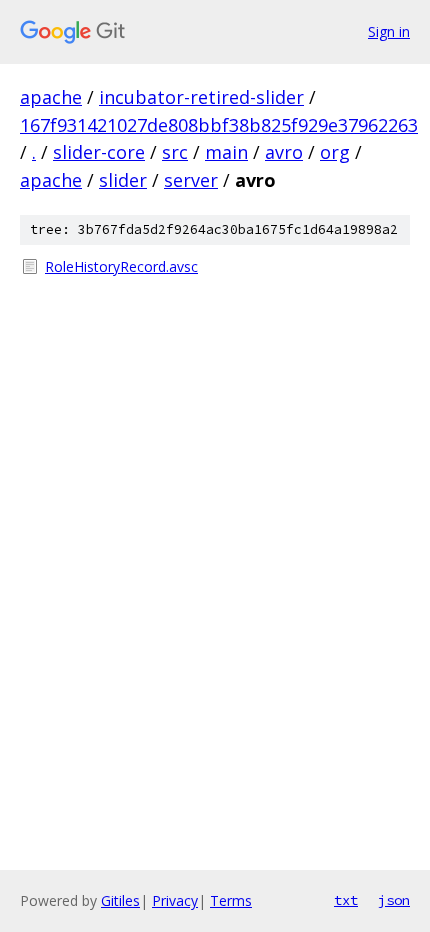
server (191, 180)
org (335, 152)
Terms (231, 900)
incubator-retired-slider (201, 97)
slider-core (99, 152)
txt (346, 900)
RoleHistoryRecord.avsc (121, 266)
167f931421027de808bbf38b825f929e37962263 (219, 125)
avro (284, 152)
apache (51, 97)
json (394, 900)
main (226, 152)
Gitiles (120, 900)
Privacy (175, 900)
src (175, 152)
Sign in (389, 31)
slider (123, 180)
